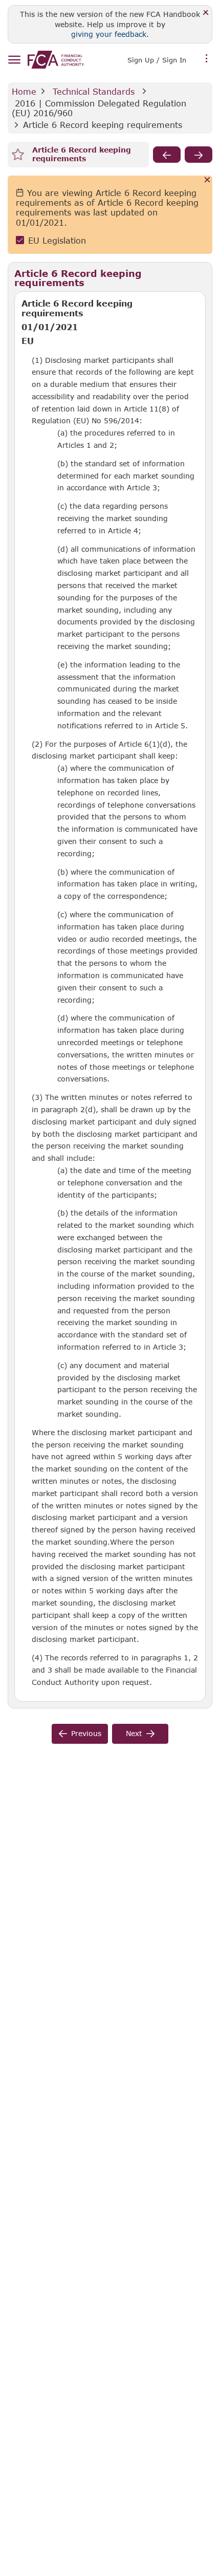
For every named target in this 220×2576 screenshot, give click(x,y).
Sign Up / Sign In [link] (157, 60)
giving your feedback (109, 34)
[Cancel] (207, 180)
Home (24, 91)
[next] (199, 155)
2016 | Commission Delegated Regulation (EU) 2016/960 (101, 108)
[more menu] (207, 59)
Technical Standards (94, 91)
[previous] (167, 155)
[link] (56, 60)
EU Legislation (57, 240)
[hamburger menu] (14, 60)
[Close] (206, 13)
